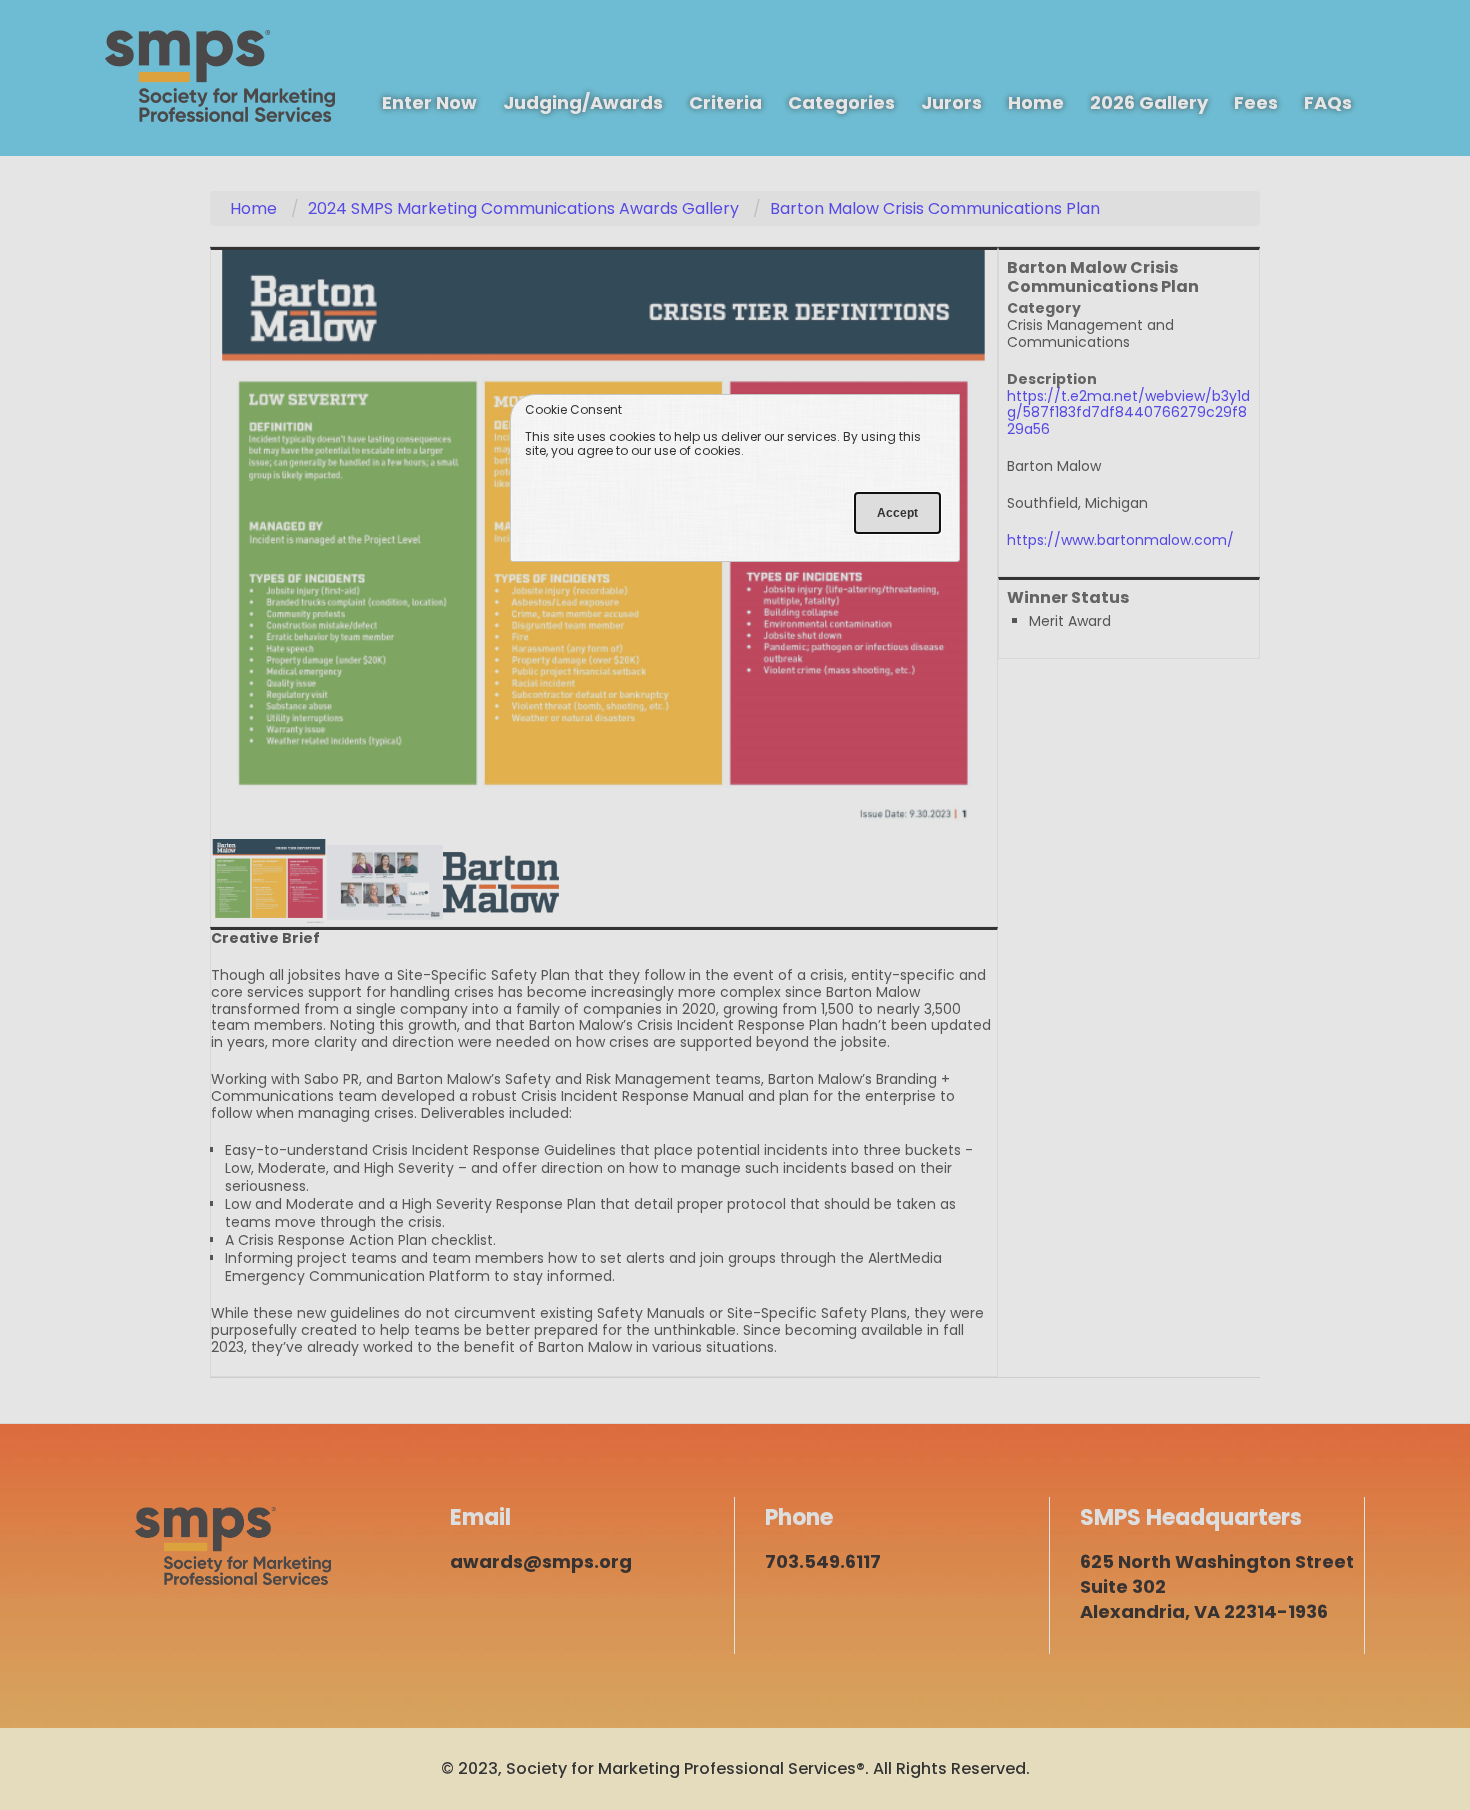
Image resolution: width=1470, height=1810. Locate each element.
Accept (897, 513)
